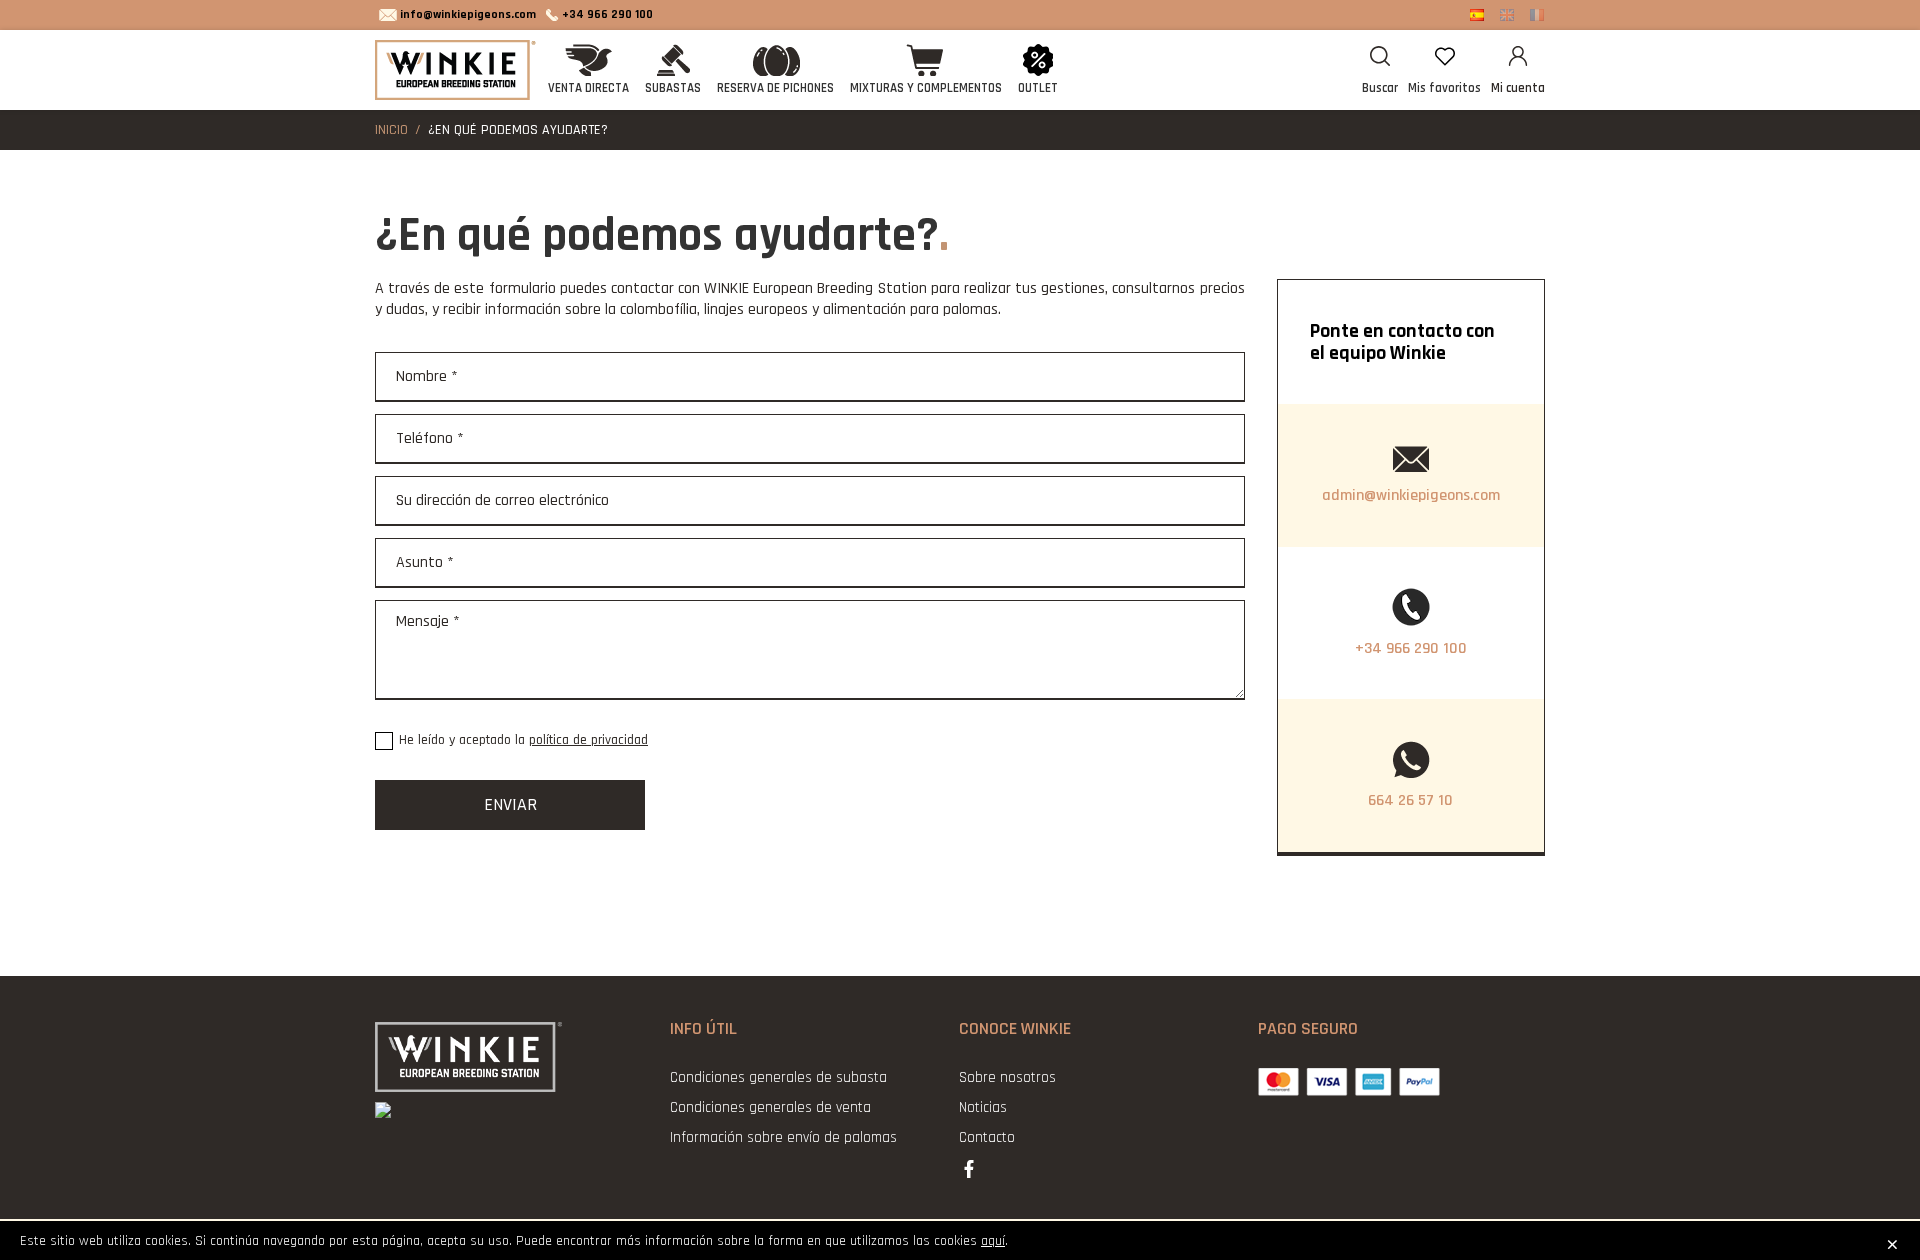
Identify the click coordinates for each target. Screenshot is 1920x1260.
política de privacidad (588, 740)
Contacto (987, 1137)
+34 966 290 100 (607, 14)
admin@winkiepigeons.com (1411, 495)
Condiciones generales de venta (770, 1107)
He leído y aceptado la (523, 740)
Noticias (983, 1107)
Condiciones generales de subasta (778, 1077)
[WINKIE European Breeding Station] (457, 70)
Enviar (510, 804)
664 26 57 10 (1410, 800)
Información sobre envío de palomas (783, 1137)
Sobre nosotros (1007, 1077)
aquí (993, 1241)
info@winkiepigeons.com (468, 14)
